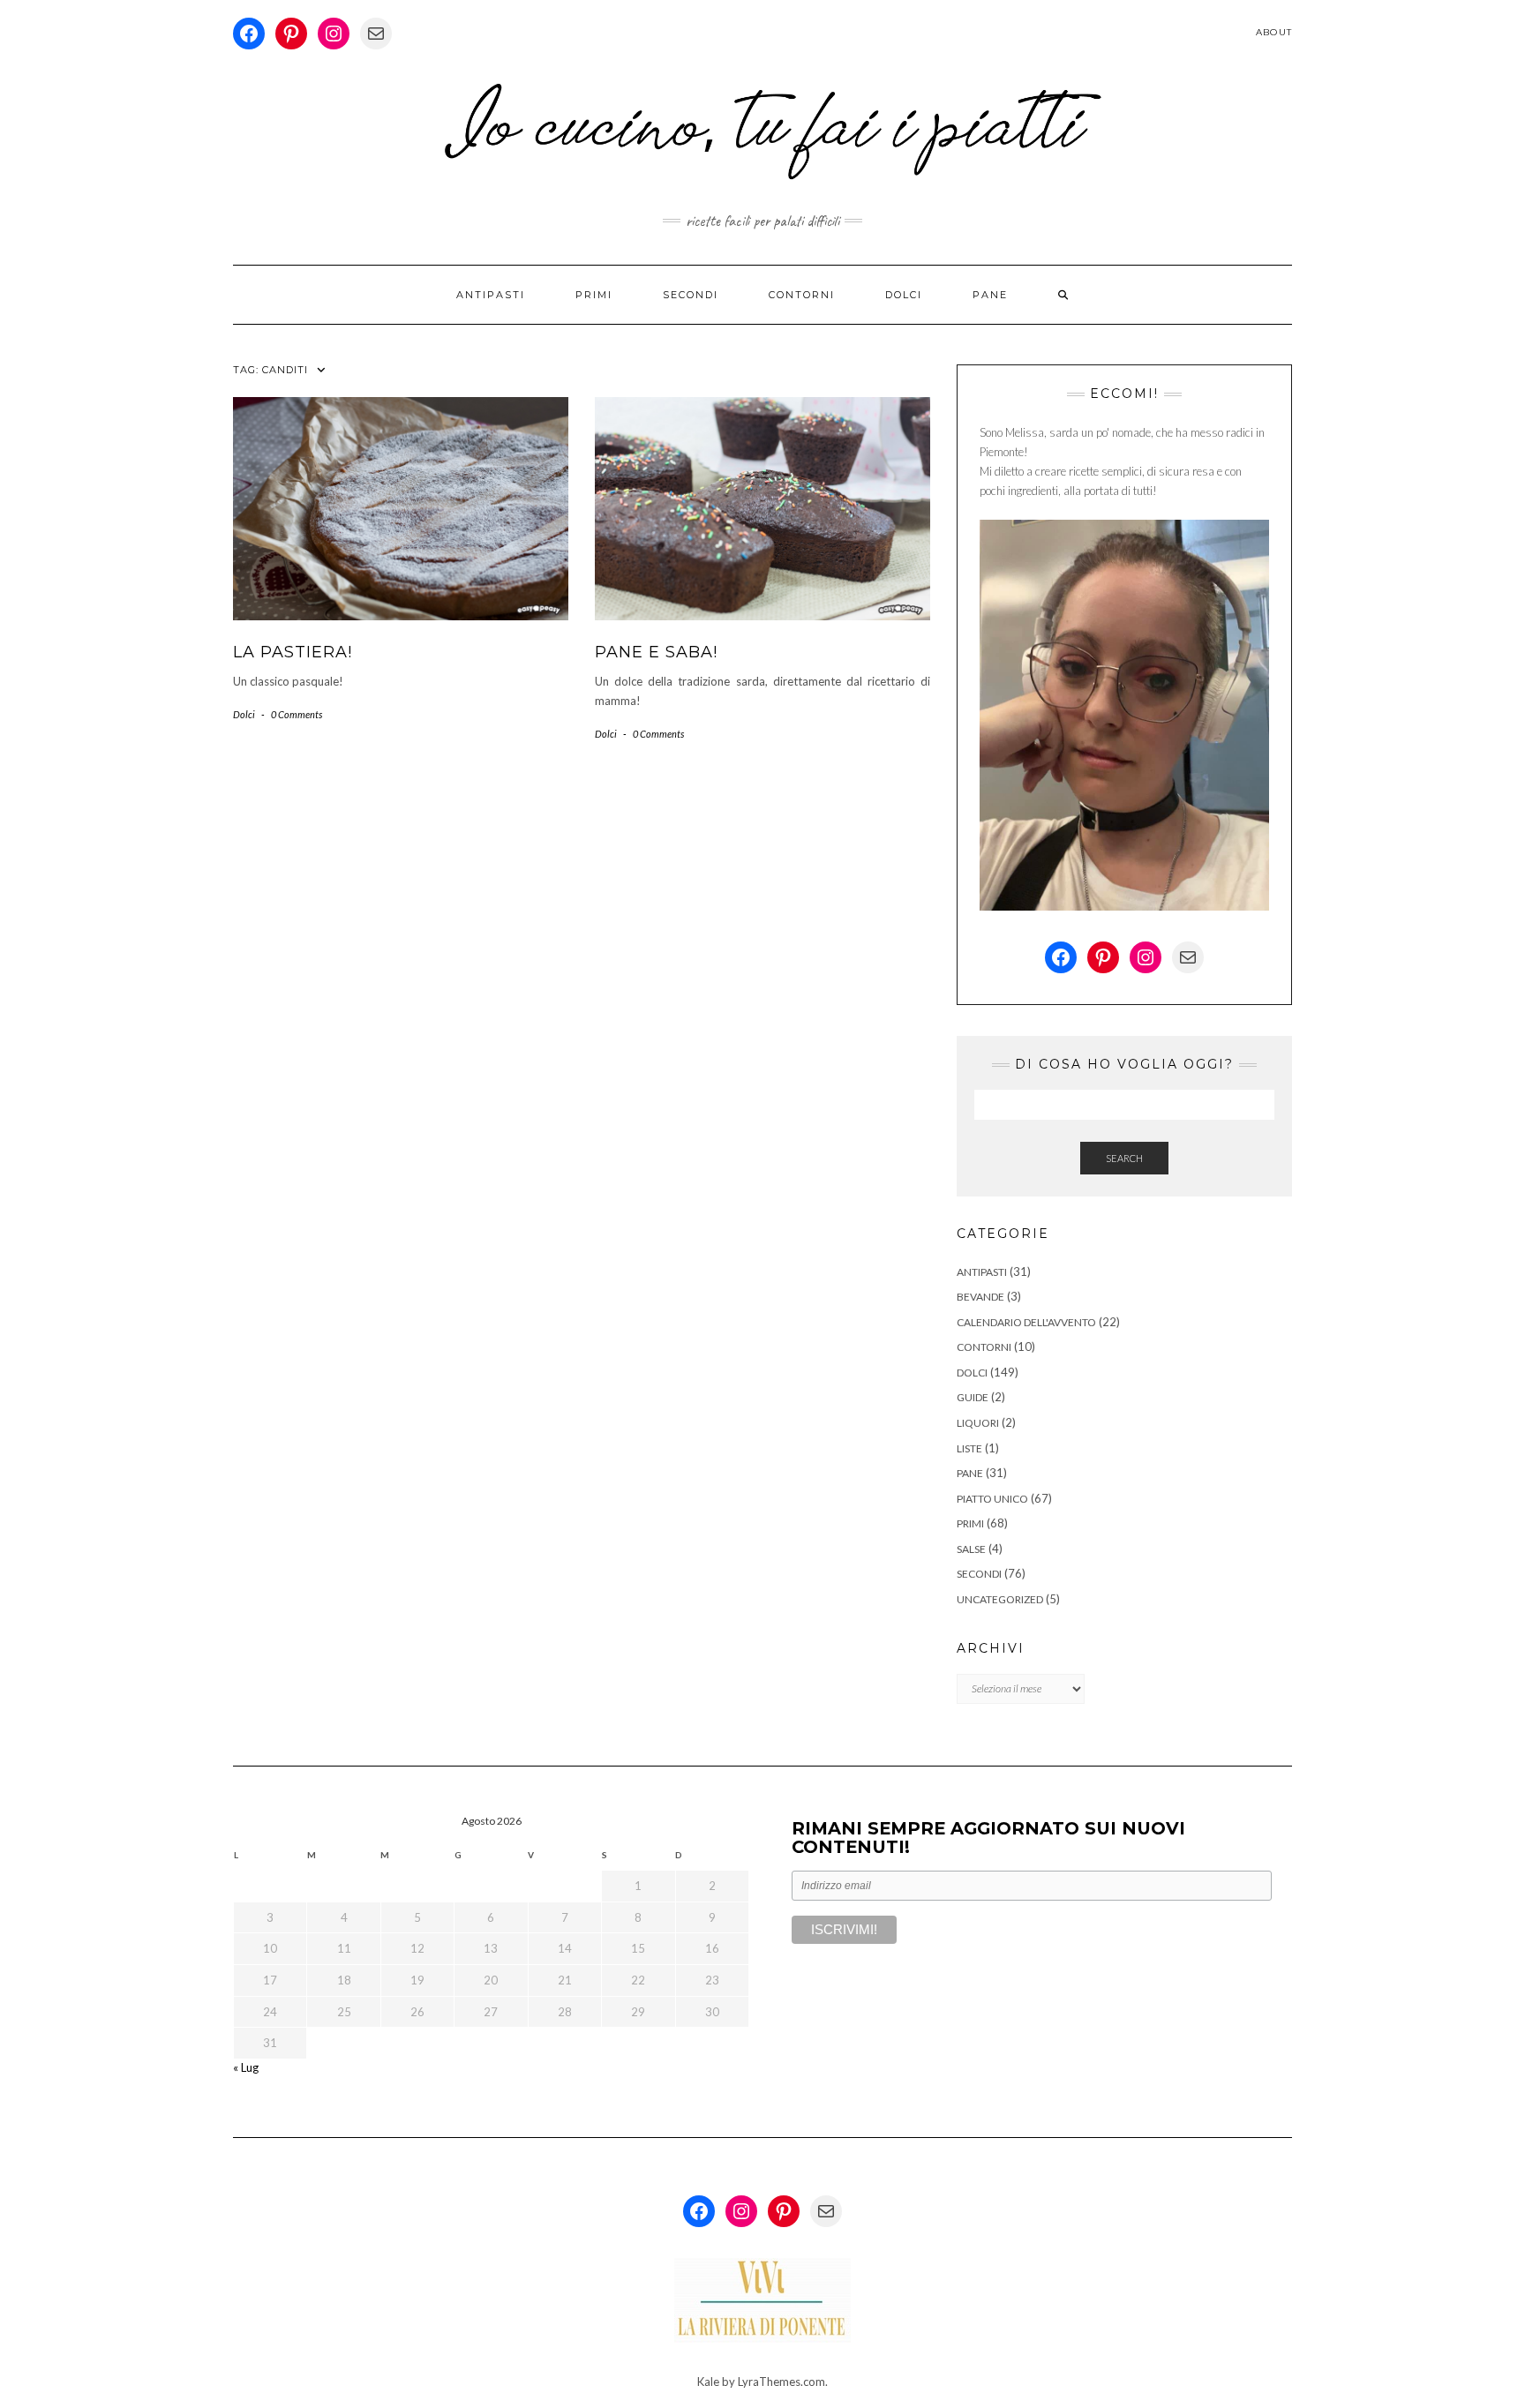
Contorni (802, 295)
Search (1124, 1158)
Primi (594, 295)
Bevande (980, 1297)
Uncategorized (1000, 1599)
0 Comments (297, 714)
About (1274, 32)
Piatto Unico (992, 1499)
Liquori (978, 1423)
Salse (971, 1549)
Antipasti (491, 295)
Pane (990, 295)
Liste (969, 1448)
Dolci (904, 295)
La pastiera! (293, 652)
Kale (708, 2382)
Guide (973, 1397)
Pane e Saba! (656, 652)
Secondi (691, 295)
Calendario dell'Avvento (1026, 1322)
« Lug (246, 2067)
